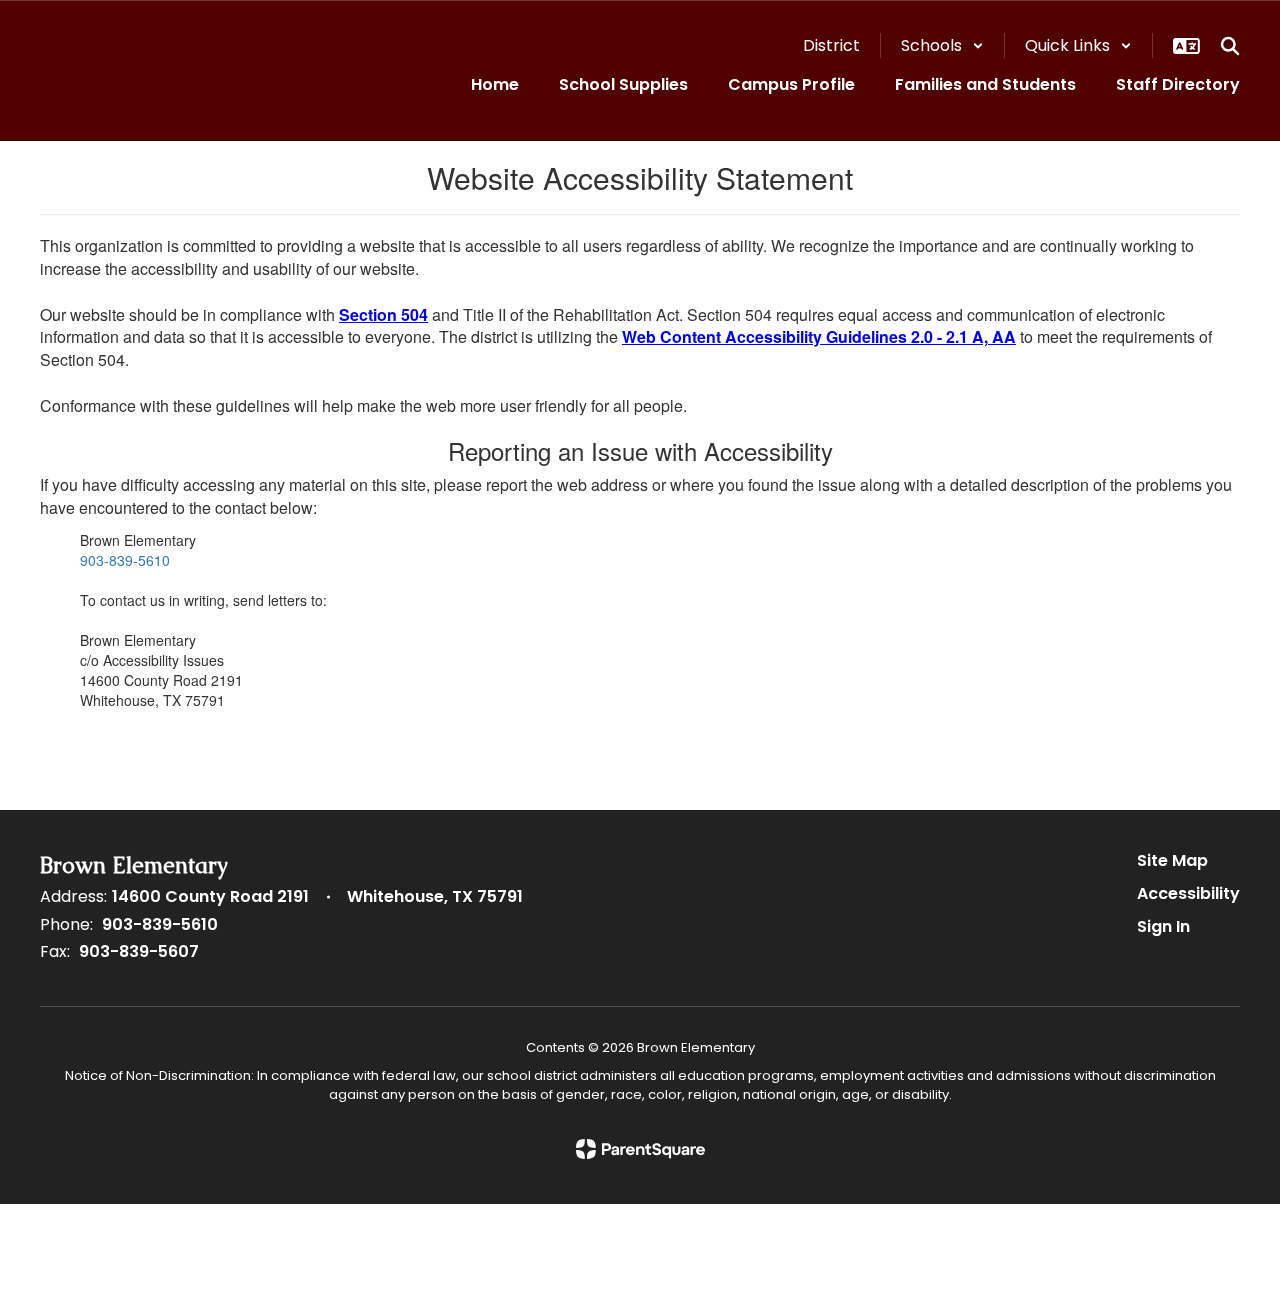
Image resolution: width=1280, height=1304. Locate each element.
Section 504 (383, 314)
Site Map (1172, 860)
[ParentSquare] (640, 1149)
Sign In (1163, 926)
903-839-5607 (139, 951)
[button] (942, 45)
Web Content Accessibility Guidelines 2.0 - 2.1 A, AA (819, 336)
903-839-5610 (125, 560)
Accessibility (1188, 893)
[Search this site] (1230, 46)
